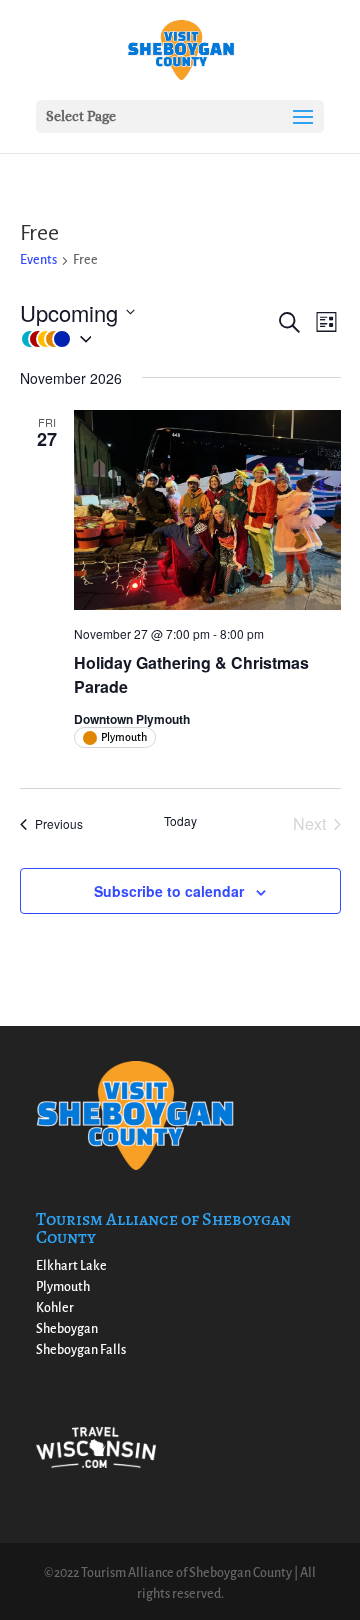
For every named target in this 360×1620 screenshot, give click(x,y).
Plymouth (63, 1287)
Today (180, 821)
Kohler (55, 1308)
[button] (147, 339)
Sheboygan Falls (81, 1350)
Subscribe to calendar (169, 891)
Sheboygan (67, 1329)
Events (38, 260)
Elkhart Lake (71, 1266)
